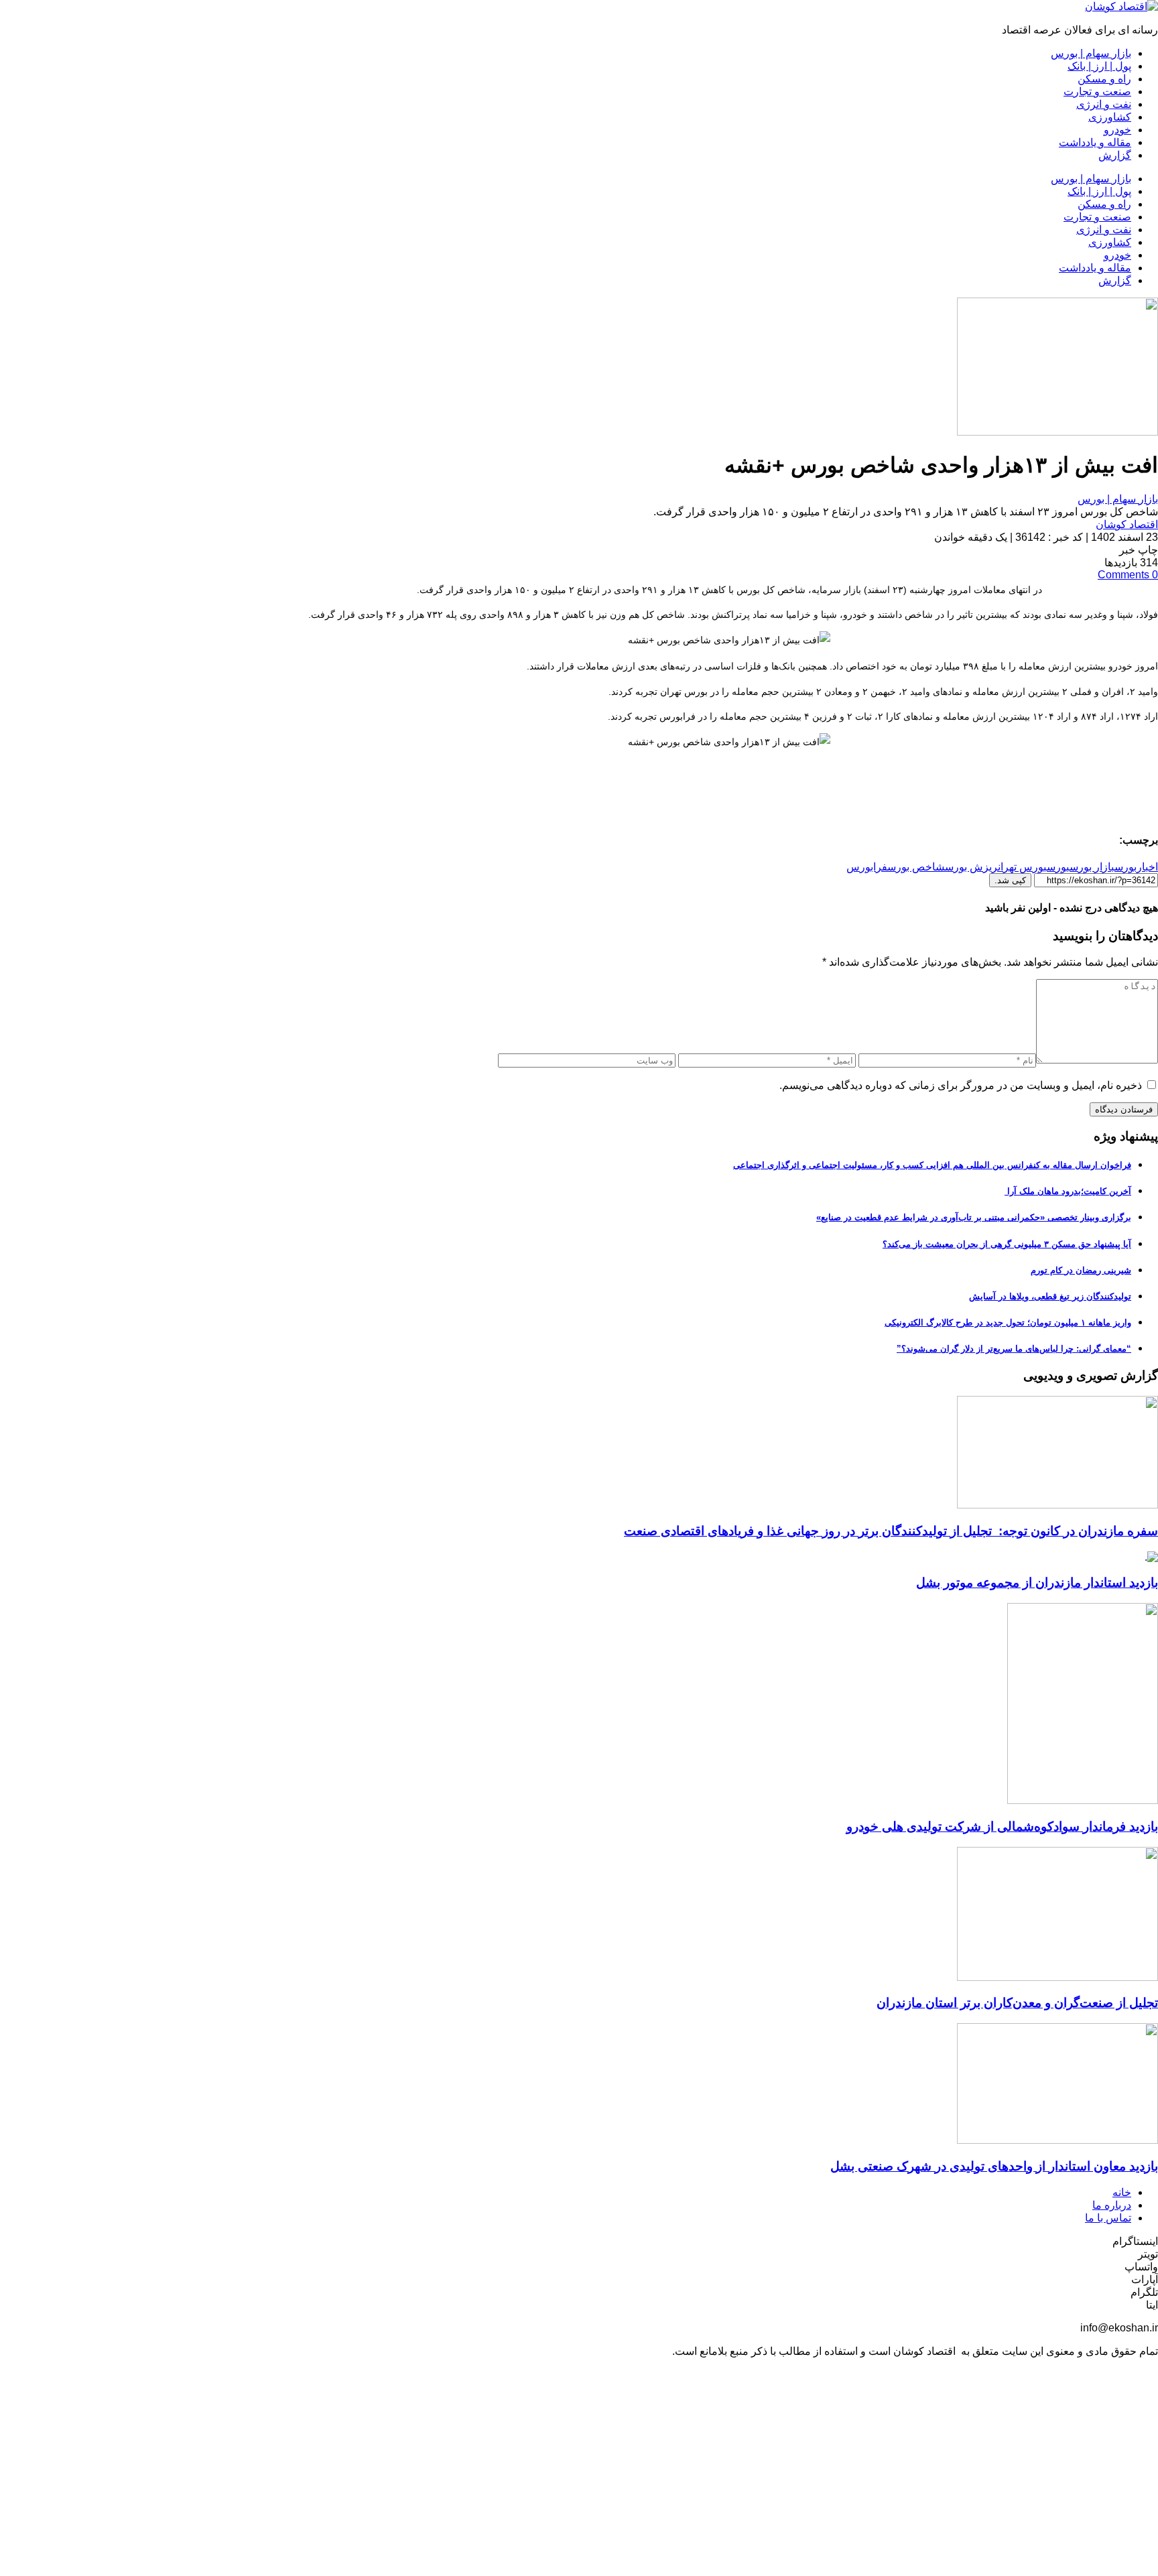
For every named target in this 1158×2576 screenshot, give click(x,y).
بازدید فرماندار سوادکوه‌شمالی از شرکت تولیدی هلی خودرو (1002, 1826)
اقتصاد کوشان (1127, 524)
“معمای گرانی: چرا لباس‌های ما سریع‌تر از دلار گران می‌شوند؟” (1014, 1349)
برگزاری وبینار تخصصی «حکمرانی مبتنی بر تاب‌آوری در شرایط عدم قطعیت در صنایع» (974, 1217)
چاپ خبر (1139, 550)
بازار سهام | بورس (1118, 499)
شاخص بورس (916, 867)
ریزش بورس (971, 867)
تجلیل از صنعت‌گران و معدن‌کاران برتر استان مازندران (1017, 2003)
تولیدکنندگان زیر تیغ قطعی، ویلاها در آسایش (1050, 1296)
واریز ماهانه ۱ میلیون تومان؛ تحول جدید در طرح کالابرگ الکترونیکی (1008, 1323)
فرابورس (867, 867)
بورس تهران (1022, 867)
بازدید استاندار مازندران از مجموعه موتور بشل (1037, 1583)
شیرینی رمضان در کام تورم (1081, 1270)
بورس (1058, 867)
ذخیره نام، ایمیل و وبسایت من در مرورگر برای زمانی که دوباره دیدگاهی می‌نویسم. (961, 1085)
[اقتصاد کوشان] (1121, 6)
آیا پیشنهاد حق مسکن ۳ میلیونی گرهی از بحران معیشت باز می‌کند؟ (1007, 1244)
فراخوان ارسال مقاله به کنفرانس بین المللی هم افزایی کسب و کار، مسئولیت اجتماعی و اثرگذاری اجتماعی (932, 1165)
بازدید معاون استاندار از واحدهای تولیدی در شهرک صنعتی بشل (994, 2166)
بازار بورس (1092, 867)
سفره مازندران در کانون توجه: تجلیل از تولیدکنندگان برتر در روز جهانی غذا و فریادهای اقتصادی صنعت (891, 1531)
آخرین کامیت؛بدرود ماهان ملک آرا (1068, 1191)
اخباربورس (1136, 867)
